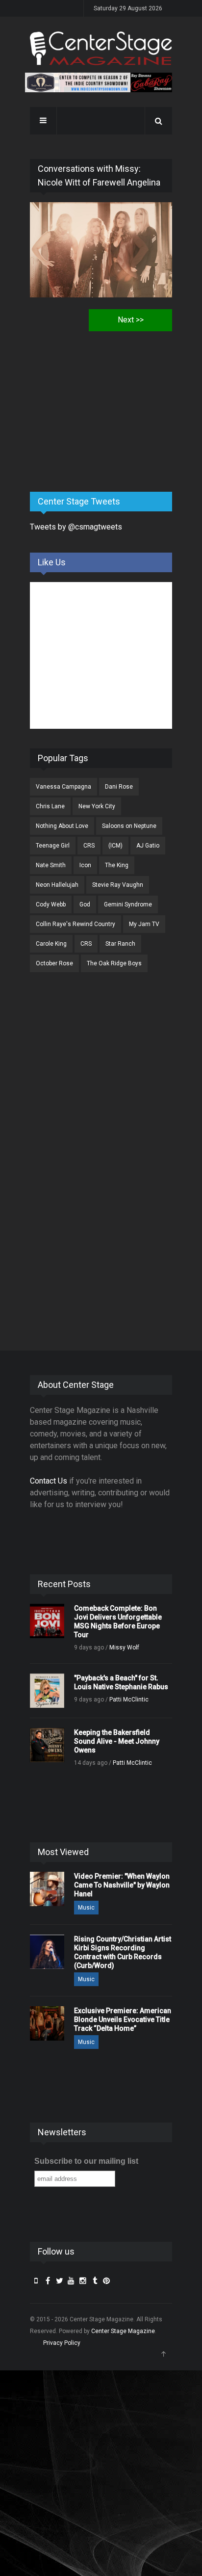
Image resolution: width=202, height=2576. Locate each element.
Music (86, 1908)
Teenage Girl (53, 846)
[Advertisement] (103, 407)
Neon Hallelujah (57, 885)
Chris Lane (50, 806)
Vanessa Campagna (63, 787)
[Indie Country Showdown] (99, 82)
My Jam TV (144, 924)
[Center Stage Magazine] (101, 48)
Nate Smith (51, 865)
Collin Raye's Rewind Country (76, 924)
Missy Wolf (124, 1647)
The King (117, 865)
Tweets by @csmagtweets (76, 527)
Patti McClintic (129, 1700)
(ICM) (115, 846)
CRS (89, 846)
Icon (85, 865)
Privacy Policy (62, 2343)
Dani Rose (119, 787)
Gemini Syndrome (128, 904)
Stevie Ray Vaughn (118, 885)
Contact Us (49, 1481)
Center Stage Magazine (123, 2331)
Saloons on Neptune (129, 826)
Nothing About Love (62, 826)
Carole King (51, 944)
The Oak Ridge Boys (114, 963)
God (85, 904)
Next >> (131, 320)
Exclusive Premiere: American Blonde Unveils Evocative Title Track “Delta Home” (123, 2019)
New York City (97, 806)
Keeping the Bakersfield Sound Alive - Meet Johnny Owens (117, 1741)
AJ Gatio (148, 846)
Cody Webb (51, 904)
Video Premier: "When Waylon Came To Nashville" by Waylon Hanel (122, 1885)
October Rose (54, 963)
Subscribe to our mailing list (86, 2161)
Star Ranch (120, 944)
